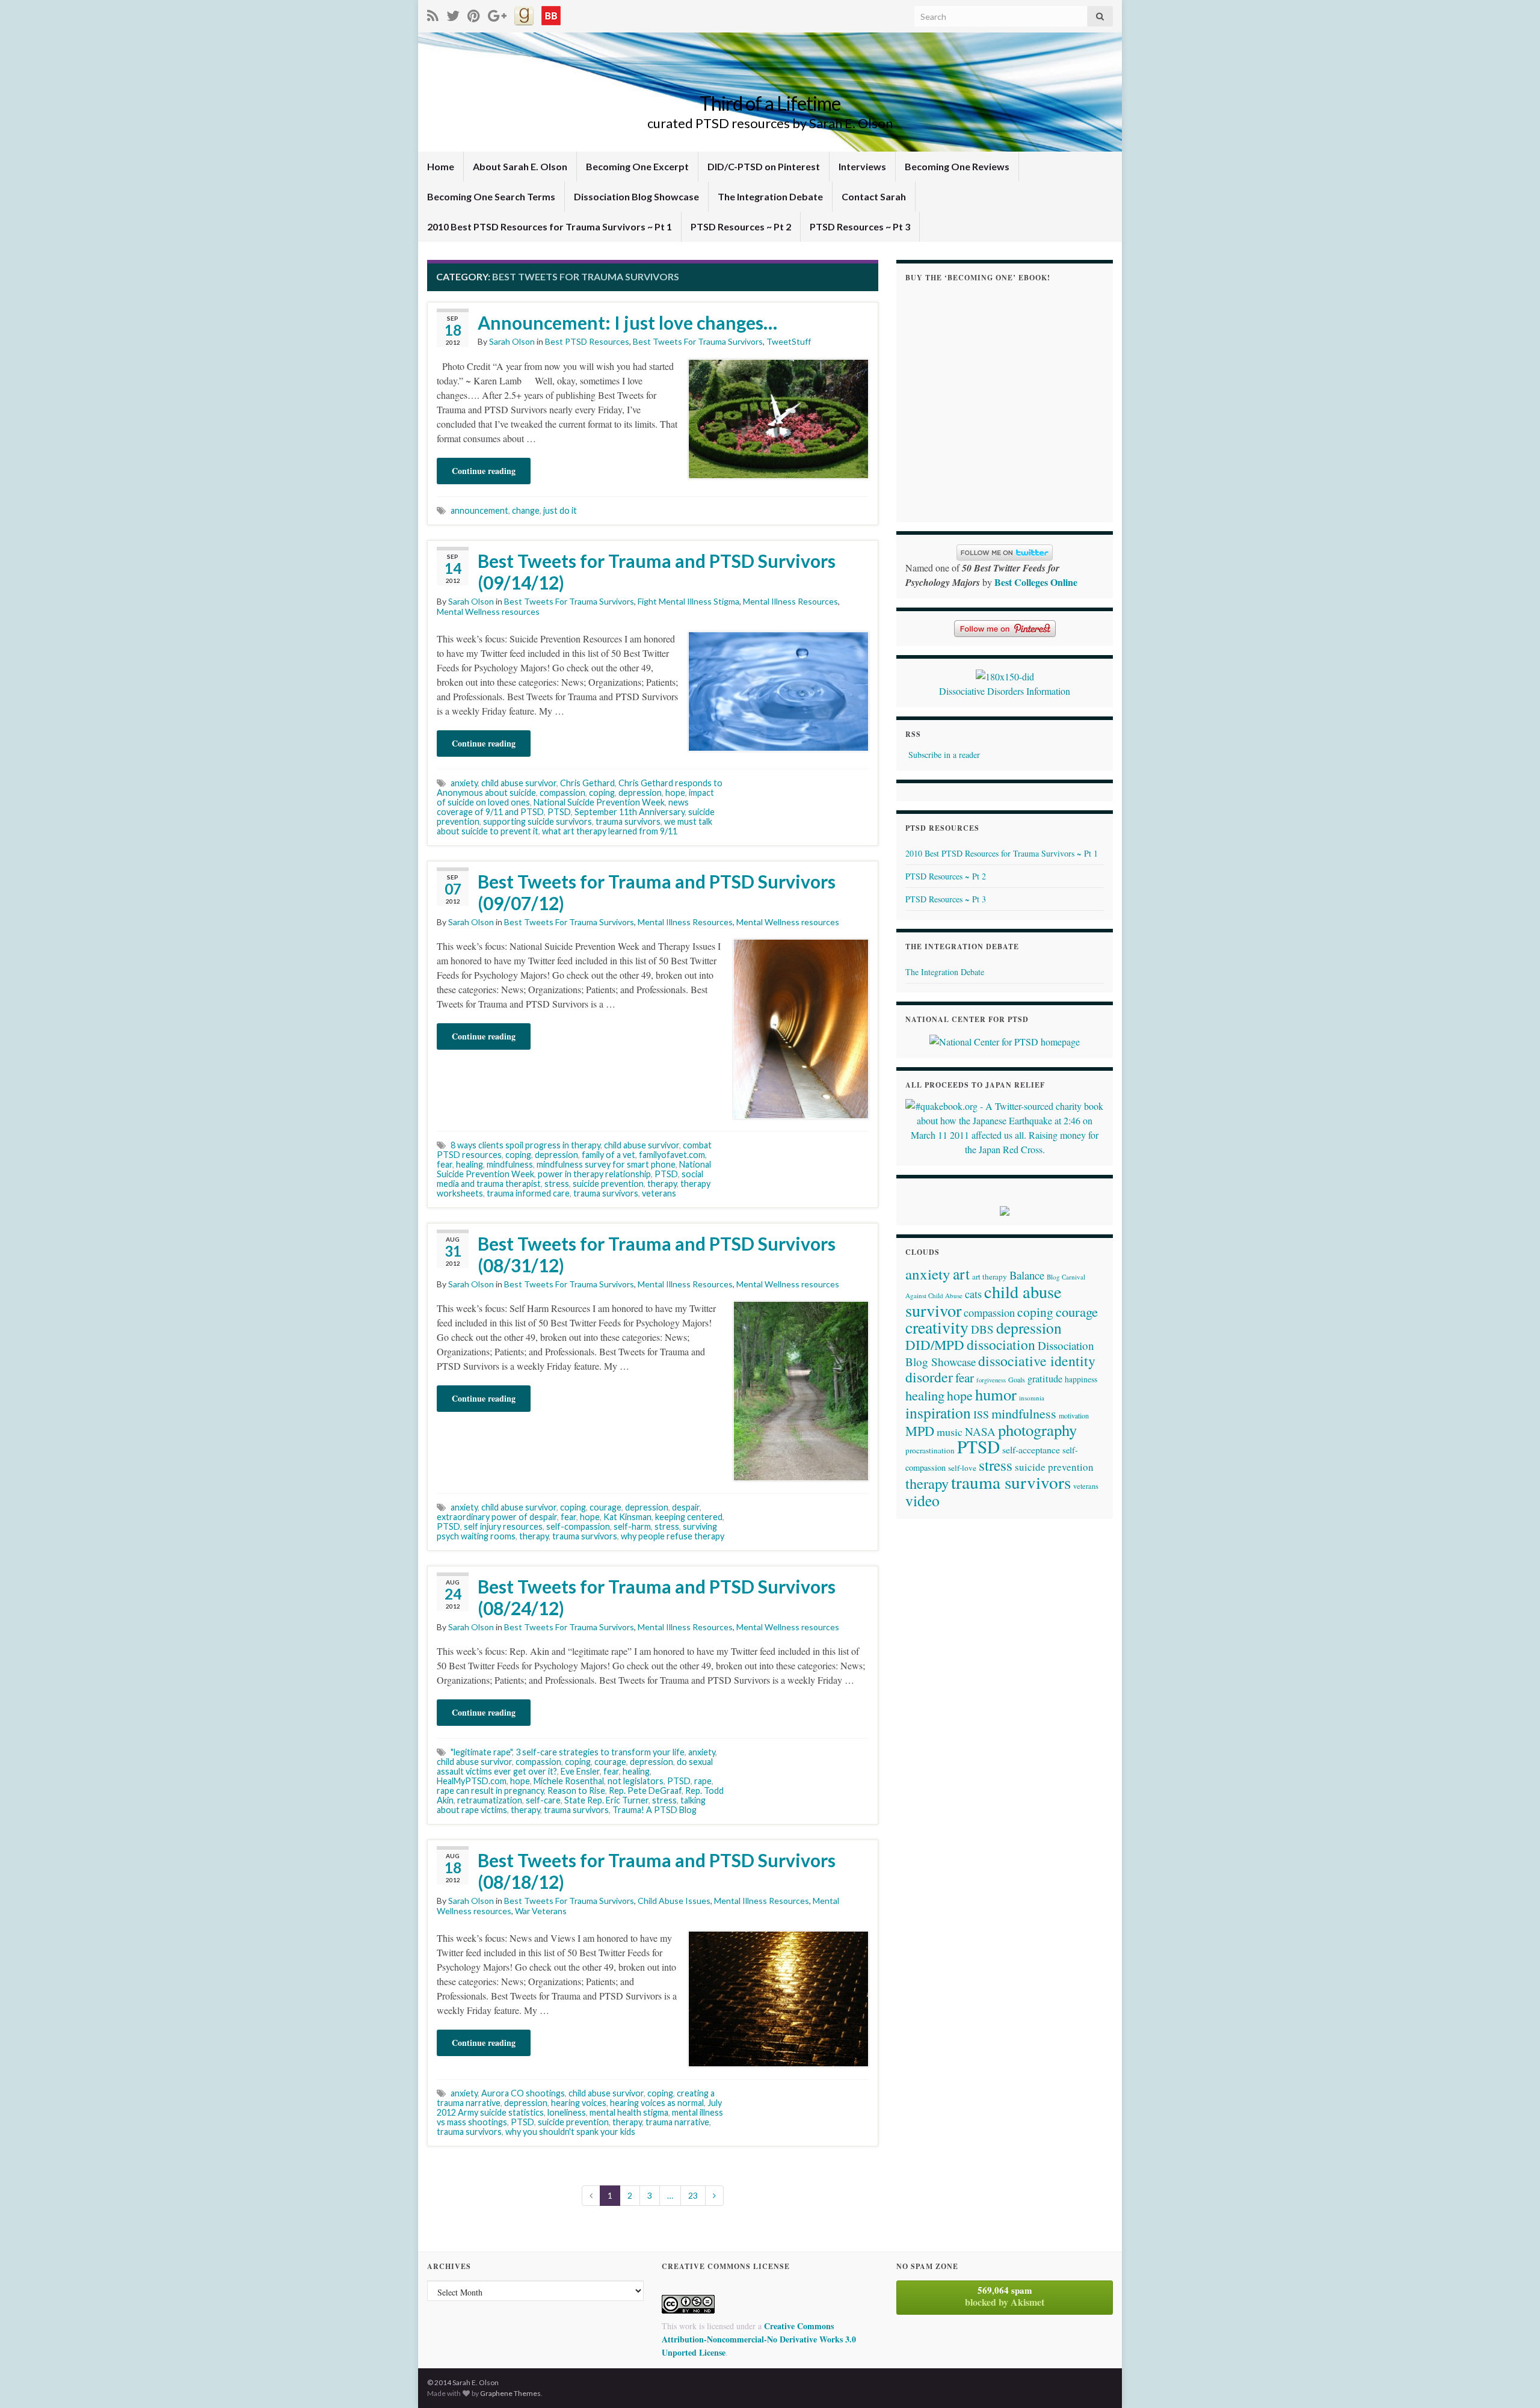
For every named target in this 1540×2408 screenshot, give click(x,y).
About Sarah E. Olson (520, 166)
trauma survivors (628, 821)
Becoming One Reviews (957, 166)
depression (640, 793)
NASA (980, 1431)
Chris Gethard (587, 783)
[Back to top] (1513, 2381)
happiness (1081, 1379)
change (526, 510)
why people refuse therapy (673, 1536)
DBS (982, 1329)
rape (703, 1781)
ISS (981, 1414)
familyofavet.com (672, 1155)
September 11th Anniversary (630, 812)
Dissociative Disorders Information (1005, 691)
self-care (543, 1800)
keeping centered (689, 1517)
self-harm (632, 1526)
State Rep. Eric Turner (606, 1800)
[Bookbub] (551, 14)
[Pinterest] (474, 14)
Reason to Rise (576, 1791)
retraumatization (490, 1800)
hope (675, 793)
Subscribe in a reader (944, 755)
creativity (937, 1327)
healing (470, 1164)
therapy (662, 1184)
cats (973, 1294)
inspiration (938, 1412)
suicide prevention (608, 1184)
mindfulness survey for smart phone (606, 1164)
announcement (479, 510)
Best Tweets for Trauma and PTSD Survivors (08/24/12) (657, 1597)
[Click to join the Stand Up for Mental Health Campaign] (1005, 675)
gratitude (1045, 1379)
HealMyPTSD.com (472, 1781)
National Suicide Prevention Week (599, 802)
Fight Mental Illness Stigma (688, 601)
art (961, 1273)
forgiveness (991, 1380)
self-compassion (578, 1526)
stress (557, 1184)
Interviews (862, 166)
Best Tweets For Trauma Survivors (698, 341)
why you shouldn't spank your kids (570, 2132)
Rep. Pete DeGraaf (645, 1791)
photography (1037, 1430)
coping (602, 793)
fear (445, 1164)
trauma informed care (528, 1193)
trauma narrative (677, 2122)
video (922, 1500)
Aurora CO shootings (523, 2093)
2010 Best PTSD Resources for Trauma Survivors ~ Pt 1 (550, 226)
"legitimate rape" (481, 1752)
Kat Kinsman (627, 1517)
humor (996, 1394)
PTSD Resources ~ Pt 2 (741, 226)
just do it (560, 510)
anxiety (464, 783)
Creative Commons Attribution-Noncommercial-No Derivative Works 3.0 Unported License (759, 2339)
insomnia (1032, 1398)
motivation (1074, 1415)
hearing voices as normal (657, 2103)
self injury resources (503, 1526)
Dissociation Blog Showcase (636, 196)
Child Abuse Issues (674, 1901)
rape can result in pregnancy (490, 1791)
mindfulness (510, 1164)
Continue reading (484, 471)
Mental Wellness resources (488, 611)
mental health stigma (629, 2112)
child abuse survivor (519, 783)
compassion (562, 793)
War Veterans (541, 1911)
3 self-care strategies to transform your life (600, 1752)
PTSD (559, 812)
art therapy (990, 1276)
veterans (659, 1193)
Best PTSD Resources (587, 341)
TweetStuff (789, 341)
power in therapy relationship (594, 1174)
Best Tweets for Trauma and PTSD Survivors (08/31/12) (657, 1254)
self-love (962, 1468)
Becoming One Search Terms (491, 196)
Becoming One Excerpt (637, 166)
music (950, 1432)
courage (605, 1507)
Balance (1027, 1275)
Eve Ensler (580, 1771)
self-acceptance (1031, 1449)
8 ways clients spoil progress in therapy (525, 1145)
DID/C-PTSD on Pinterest (764, 166)
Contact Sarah (874, 196)
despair (686, 1507)
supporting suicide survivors (537, 821)
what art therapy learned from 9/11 (610, 831)
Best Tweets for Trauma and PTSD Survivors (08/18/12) (657, 1871)
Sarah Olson (512, 341)
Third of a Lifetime (770, 103)
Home (441, 166)
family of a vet (608, 1155)
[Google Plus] (497, 14)
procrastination (930, 1450)
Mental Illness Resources (790, 601)
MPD (920, 1430)
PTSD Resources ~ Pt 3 (860, 226)
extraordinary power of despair (497, 1517)
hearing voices (579, 2103)
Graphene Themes (510, 2393)
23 (693, 2195)
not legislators (636, 1781)
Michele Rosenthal (569, 1781)
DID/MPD (935, 1344)
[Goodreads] (524, 14)
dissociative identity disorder (1000, 1369)
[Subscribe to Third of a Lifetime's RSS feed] (433, 14)
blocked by (1005, 2296)
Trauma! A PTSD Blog (654, 1810)
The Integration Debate (770, 196)
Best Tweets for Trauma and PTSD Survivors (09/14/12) (657, 571)
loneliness (567, 2112)
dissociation (1001, 1344)
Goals (1017, 1379)
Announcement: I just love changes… (627, 322)
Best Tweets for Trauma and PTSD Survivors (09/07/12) (657, 892)
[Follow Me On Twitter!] (453, 14)
